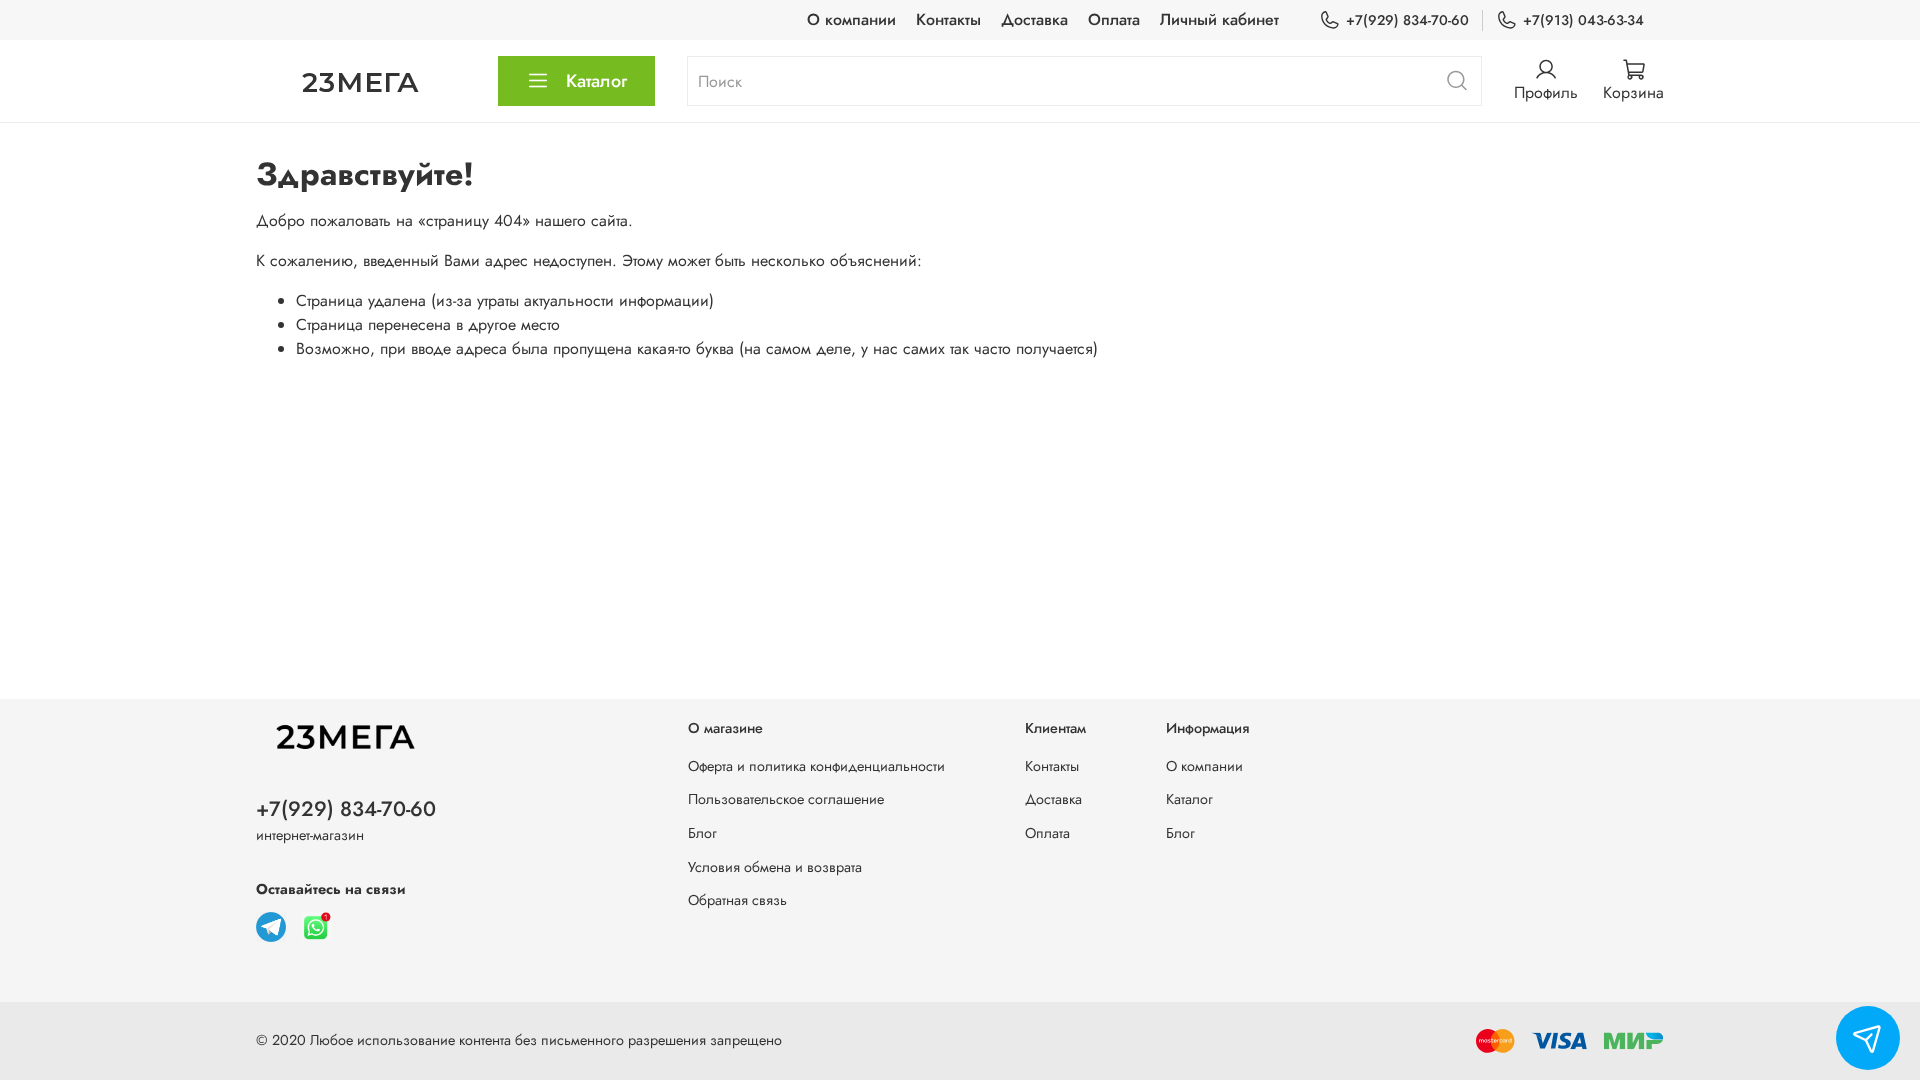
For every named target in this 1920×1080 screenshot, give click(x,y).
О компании (851, 19)
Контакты (948, 19)
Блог (702, 833)
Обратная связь (737, 900)
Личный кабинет (1219, 19)
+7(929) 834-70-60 (1407, 20)
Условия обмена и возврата (775, 867)
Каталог (596, 81)
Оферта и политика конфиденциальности (816, 766)
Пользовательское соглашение (786, 799)
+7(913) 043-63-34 (1583, 20)
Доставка (1034, 19)
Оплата (1114, 19)
